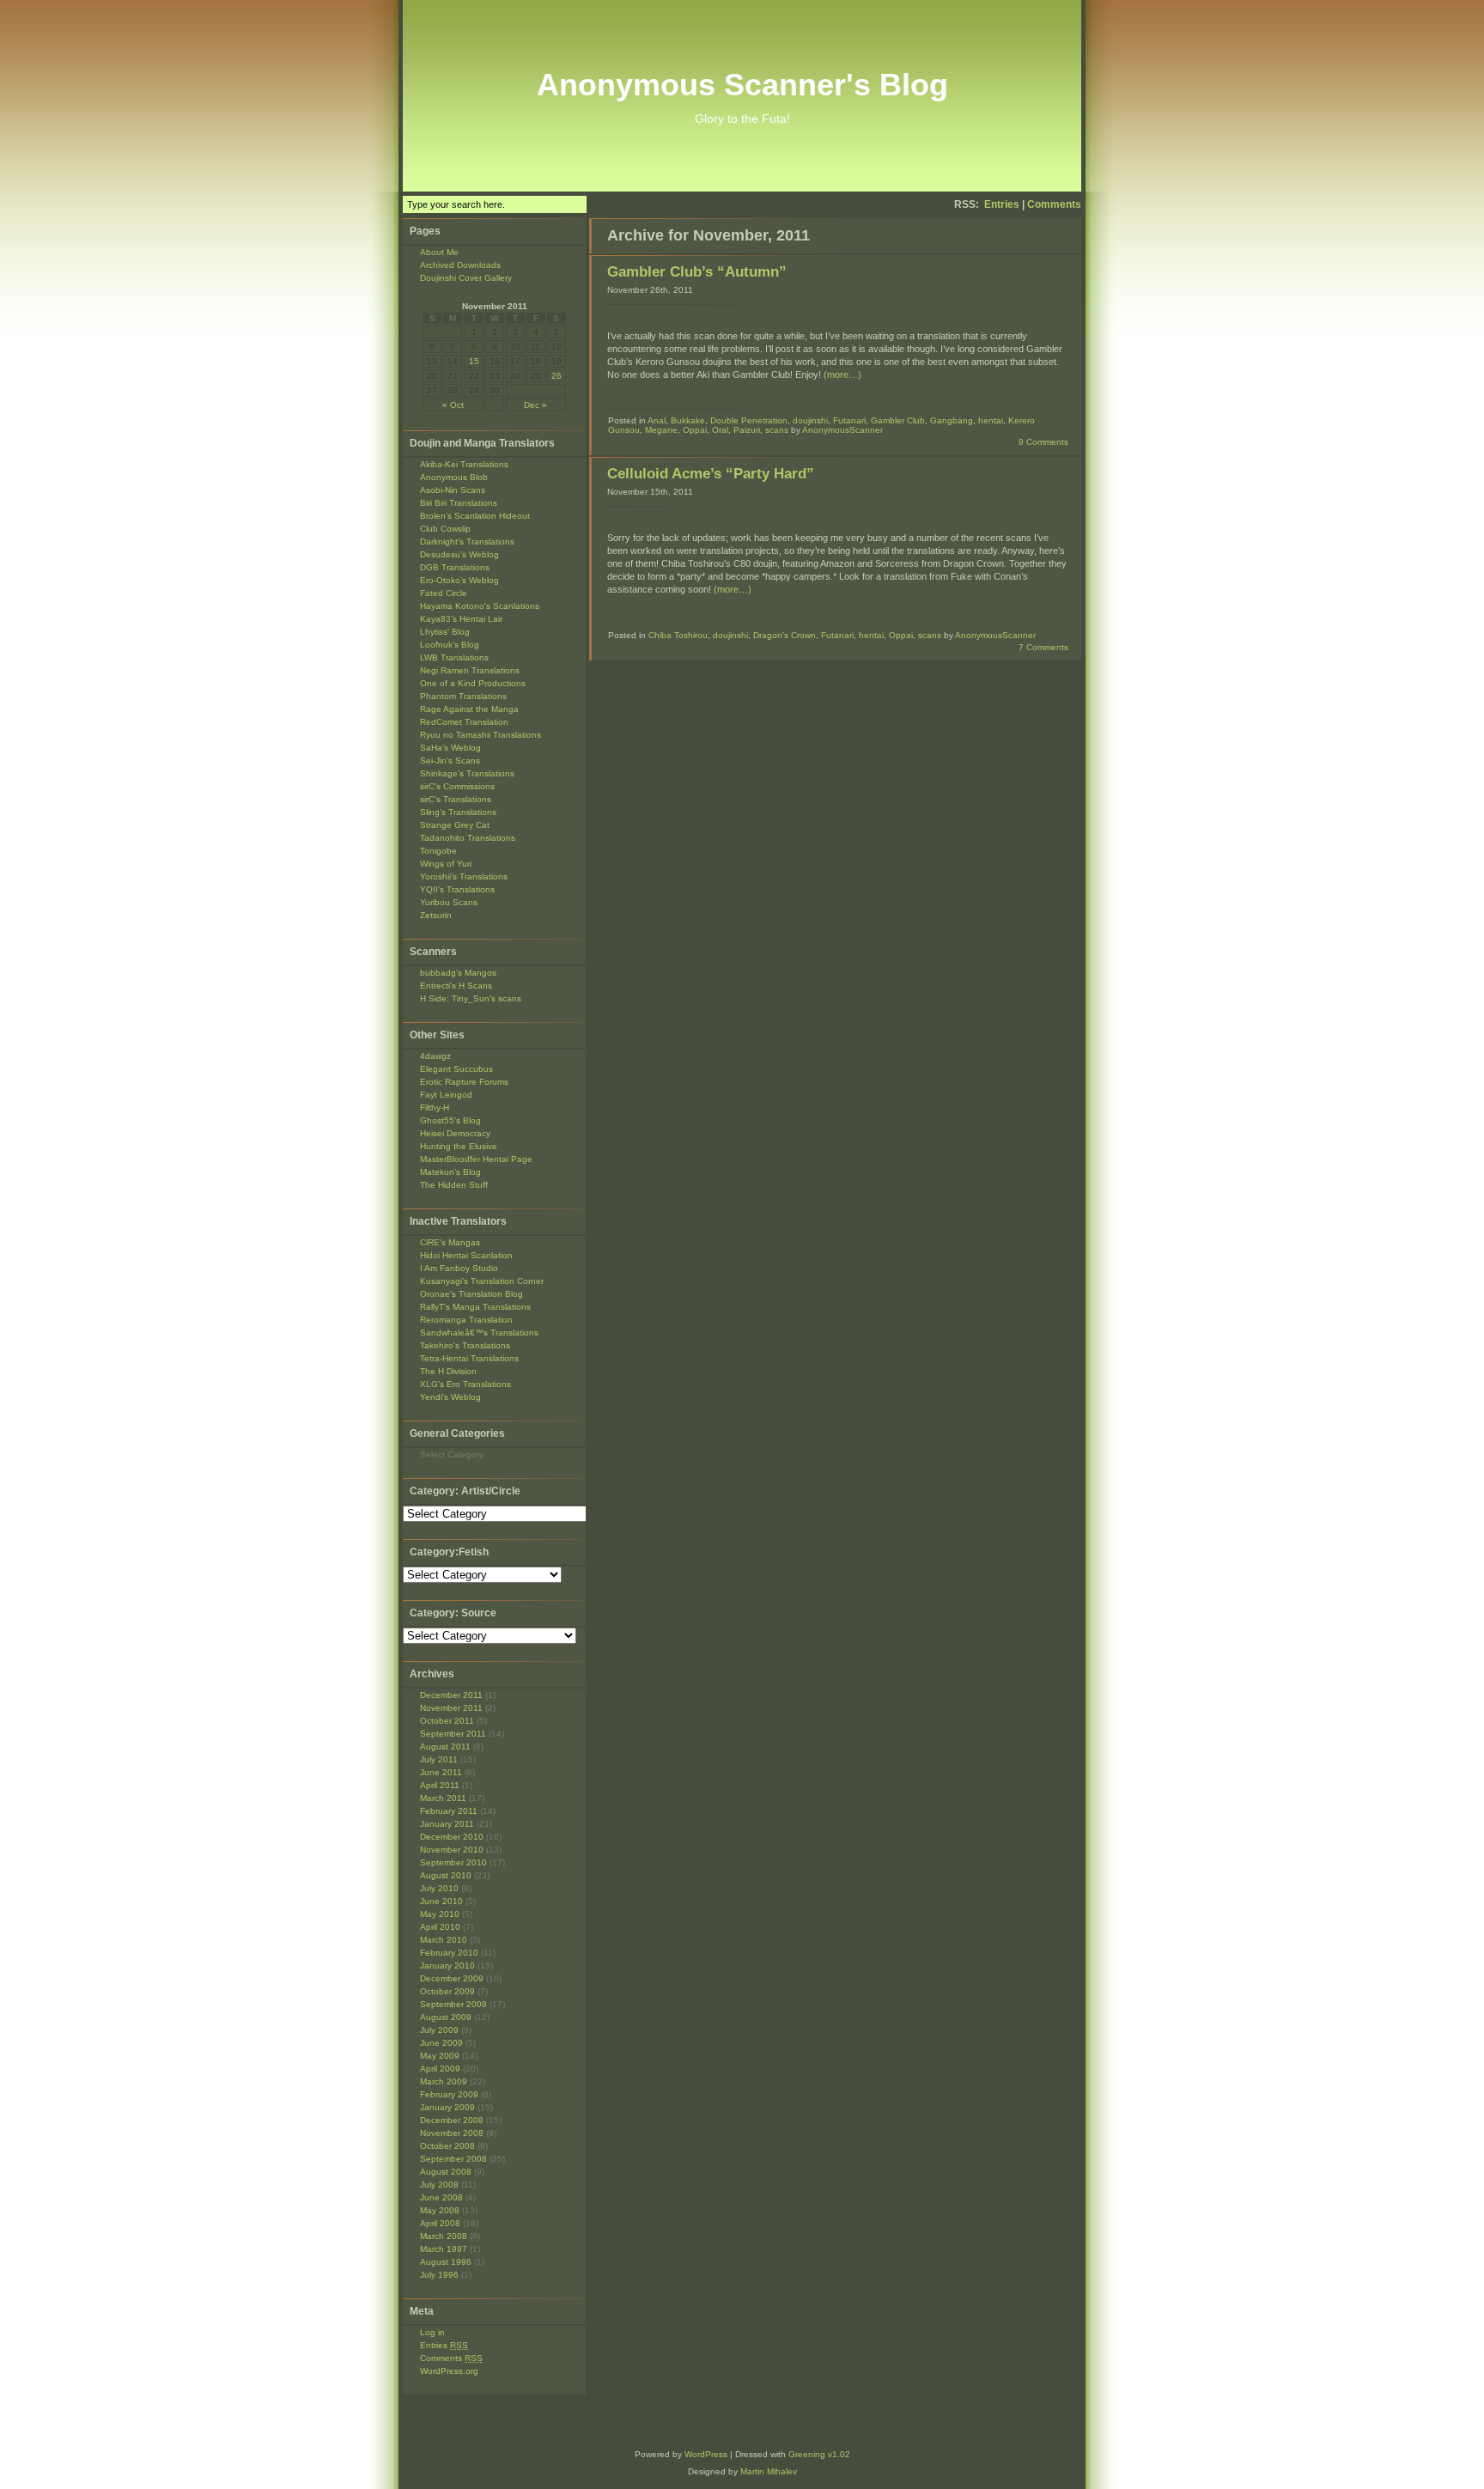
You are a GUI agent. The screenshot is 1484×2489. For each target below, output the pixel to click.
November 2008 (452, 2133)
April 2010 (440, 1927)
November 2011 (451, 1708)
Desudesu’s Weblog (459, 554)
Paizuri (747, 430)
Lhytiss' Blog (445, 632)
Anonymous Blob (454, 477)
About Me (439, 252)
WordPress (706, 2454)
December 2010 (452, 1837)
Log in (432, 2332)
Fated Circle (444, 593)
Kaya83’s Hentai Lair (461, 619)
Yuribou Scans (449, 902)
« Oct (453, 405)
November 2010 (452, 1850)
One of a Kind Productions (473, 683)
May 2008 (440, 2210)
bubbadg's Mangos (458, 973)
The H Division (448, 1371)
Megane (661, 430)
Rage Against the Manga (469, 709)
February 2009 (449, 2094)
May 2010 (440, 1914)
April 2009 (440, 2069)
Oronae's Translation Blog (471, 1294)
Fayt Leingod (446, 1095)
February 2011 (449, 1811)
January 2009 (447, 2107)
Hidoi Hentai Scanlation (466, 1255)
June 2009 (441, 2043)
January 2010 (447, 1966)
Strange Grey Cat (455, 825)
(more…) (842, 374)
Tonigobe (438, 851)
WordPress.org (449, 2371)
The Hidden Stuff (454, 1185)
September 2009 (453, 2004)
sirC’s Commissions (457, 786)
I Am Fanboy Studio (459, 1268)
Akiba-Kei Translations (464, 464)
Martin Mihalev (769, 2471)
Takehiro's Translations (465, 1345)
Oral (720, 430)
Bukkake (688, 420)
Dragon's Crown (785, 635)
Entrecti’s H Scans (456, 986)
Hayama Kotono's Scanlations (480, 606)
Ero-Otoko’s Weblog (459, 580)
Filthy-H (435, 1108)
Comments (1054, 204)
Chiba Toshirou (678, 635)
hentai (991, 420)
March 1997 (444, 2249)
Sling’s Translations (458, 812)
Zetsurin (436, 915)
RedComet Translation (464, 722)
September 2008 (453, 2159)
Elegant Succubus (456, 1069)
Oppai (695, 430)
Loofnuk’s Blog (450, 645)
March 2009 (444, 2081)
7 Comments (1043, 647)
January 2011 (447, 1824)
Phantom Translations (463, 696)
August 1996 (446, 2262)
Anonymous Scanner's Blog (742, 85)
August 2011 (445, 1747)
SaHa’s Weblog (450, 748)
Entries (1002, 204)
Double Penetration (749, 420)
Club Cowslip (445, 529)
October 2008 (447, 2146)
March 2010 (444, 1940)
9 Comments (1043, 442)
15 (474, 361)
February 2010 (449, 1953)
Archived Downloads (460, 265)
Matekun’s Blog (450, 1172)
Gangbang (952, 420)
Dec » (535, 405)
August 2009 (446, 2017)
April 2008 (440, 2223)
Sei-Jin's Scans (450, 761)
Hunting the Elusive (459, 1146)
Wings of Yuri (446, 864)
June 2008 (441, 2197)
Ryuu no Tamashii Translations (480, 735)
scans (777, 430)
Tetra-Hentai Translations (469, 1358)
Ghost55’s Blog (450, 1120)
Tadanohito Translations (468, 838)
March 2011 (443, 1798)
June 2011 (441, 1772)
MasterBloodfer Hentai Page (476, 1159)
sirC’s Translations (456, 799)
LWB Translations (454, 657)
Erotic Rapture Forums (464, 1082)
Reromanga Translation (466, 1320)
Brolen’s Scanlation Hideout (475, 516)
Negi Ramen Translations (470, 670)
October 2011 (447, 1721)
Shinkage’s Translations (467, 773)
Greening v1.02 (819, 2454)
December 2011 (451, 1695)
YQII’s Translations (457, 889)
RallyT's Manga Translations (475, 1307)
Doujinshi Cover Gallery (466, 278)
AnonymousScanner (842, 430)
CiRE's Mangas (450, 1242)
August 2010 (446, 1875)
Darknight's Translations (467, 542)
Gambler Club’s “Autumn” (697, 272)
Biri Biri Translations (459, 503)
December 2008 (452, 2120)
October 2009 (447, 1991)
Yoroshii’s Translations (464, 876)
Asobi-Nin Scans (453, 490)
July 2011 (439, 1759)
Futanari (849, 420)
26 (556, 376)
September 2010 (453, 1862)
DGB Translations (455, 567)
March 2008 (444, 2236)
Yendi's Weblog (450, 1397)
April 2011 (440, 1785)
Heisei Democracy (455, 1133)
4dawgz (435, 1056)
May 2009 (440, 2056)
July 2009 (439, 2030)
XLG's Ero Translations (465, 1384)
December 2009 (452, 1978)
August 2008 (446, 2172)
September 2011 (453, 1734)
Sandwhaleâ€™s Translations (479, 1333)
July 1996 (439, 2275)
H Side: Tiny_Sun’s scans (471, 998)
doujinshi (810, 420)
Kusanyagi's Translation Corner (482, 1281)
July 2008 (439, 2185)
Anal (657, 420)
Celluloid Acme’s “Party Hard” (711, 474)
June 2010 (441, 1901)
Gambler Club (898, 420)
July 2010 (439, 1888)
